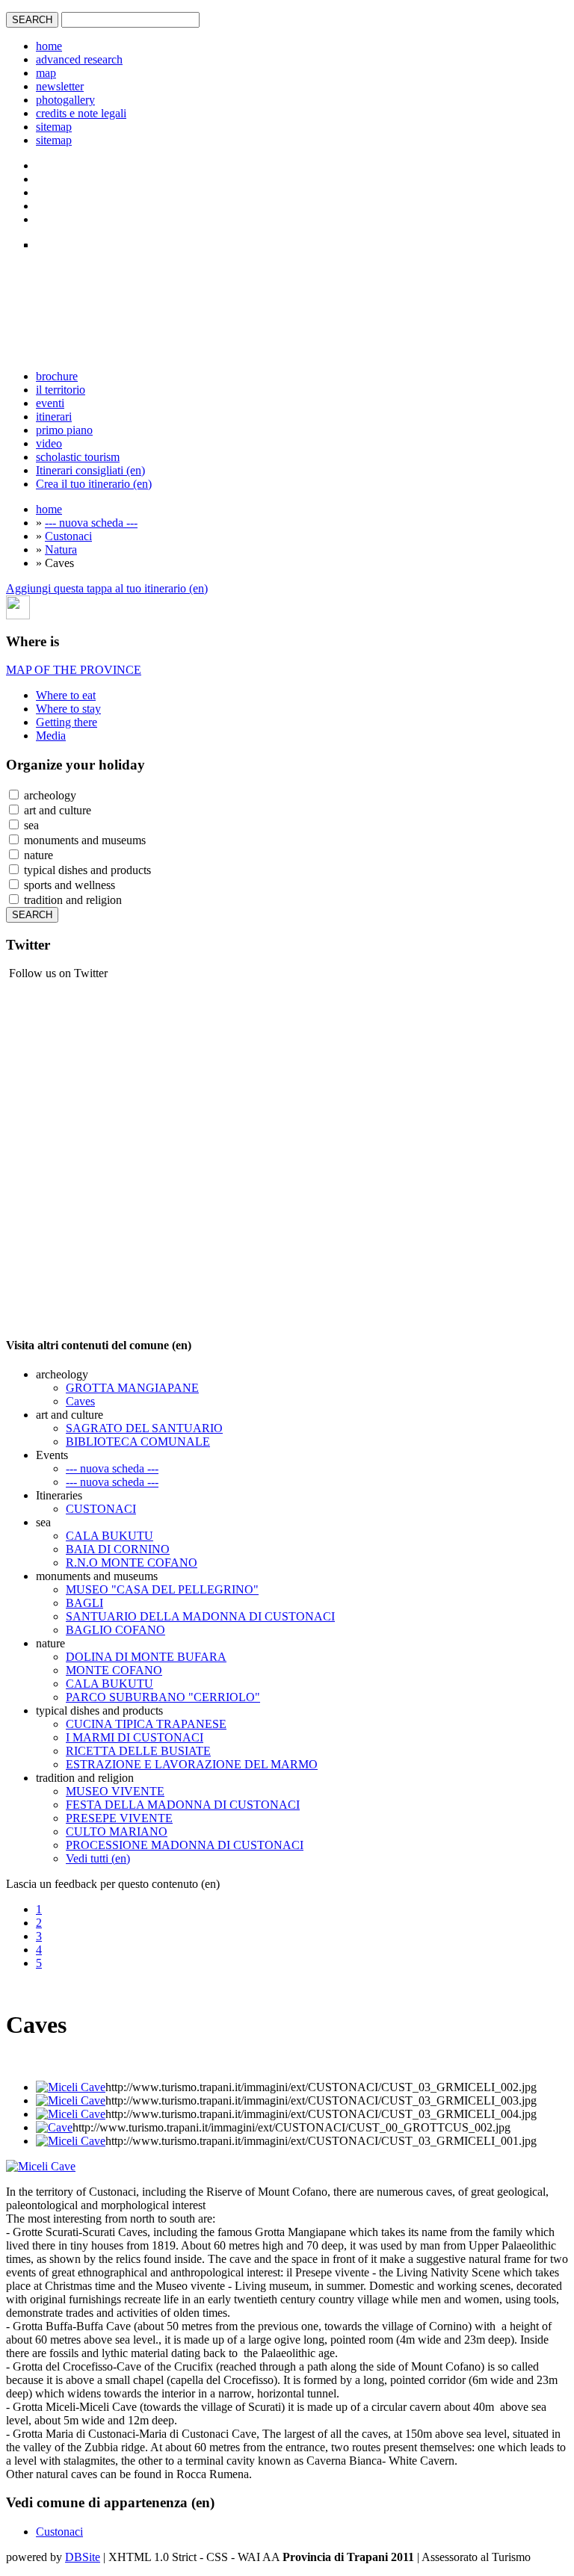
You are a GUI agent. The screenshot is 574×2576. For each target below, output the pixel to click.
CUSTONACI (101, 1509)
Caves (80, 1401)
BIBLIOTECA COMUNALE (138, 1442)
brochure (57, 376)
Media (51, 736)
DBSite (83, 2557)
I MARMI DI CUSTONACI (135, 1737)
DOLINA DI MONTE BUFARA (146, 1657)
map (46, 73)
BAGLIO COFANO (115, 1630)
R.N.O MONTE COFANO (132, 1563)
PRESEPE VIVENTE (119, 1818)
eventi (50, 403)
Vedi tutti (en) (98, 1858)
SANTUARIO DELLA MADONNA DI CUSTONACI (200, 1616)
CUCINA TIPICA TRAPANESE (146, 1724)
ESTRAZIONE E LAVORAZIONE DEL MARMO (192, 1764)
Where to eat (66, 695)
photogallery (65, 100)
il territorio (61, 390)
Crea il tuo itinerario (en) (94, 484)
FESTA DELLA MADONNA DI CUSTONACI (183, 1805)
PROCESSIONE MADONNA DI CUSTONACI (185, 1845)
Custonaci (68, 536)
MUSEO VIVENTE (115, 1791)
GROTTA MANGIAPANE (132, 1388)
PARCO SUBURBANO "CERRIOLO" (163, 1697)
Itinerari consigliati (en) (90, 470)
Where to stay (68, 709)
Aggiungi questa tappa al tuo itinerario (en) (107, 588)
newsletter (60, 86)
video (49, 443)
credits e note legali (81, 113)
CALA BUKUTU (109, 1536)
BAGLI (84, 1603)
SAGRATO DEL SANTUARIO (144, 1428)
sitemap (54, 127)
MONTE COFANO (114, 1670)
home (49, 46)
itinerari (54, 417)
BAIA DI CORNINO (118, 1549)
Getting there (67, 722)
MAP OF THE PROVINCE (74, 670)
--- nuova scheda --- (91, 523)
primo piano (64, 430)
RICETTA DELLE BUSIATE (138, 1751)
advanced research (79, 59)
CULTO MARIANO (117, 1832)
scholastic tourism (78, 457)
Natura (61, 549)
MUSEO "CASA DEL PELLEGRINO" (162, 1589)
